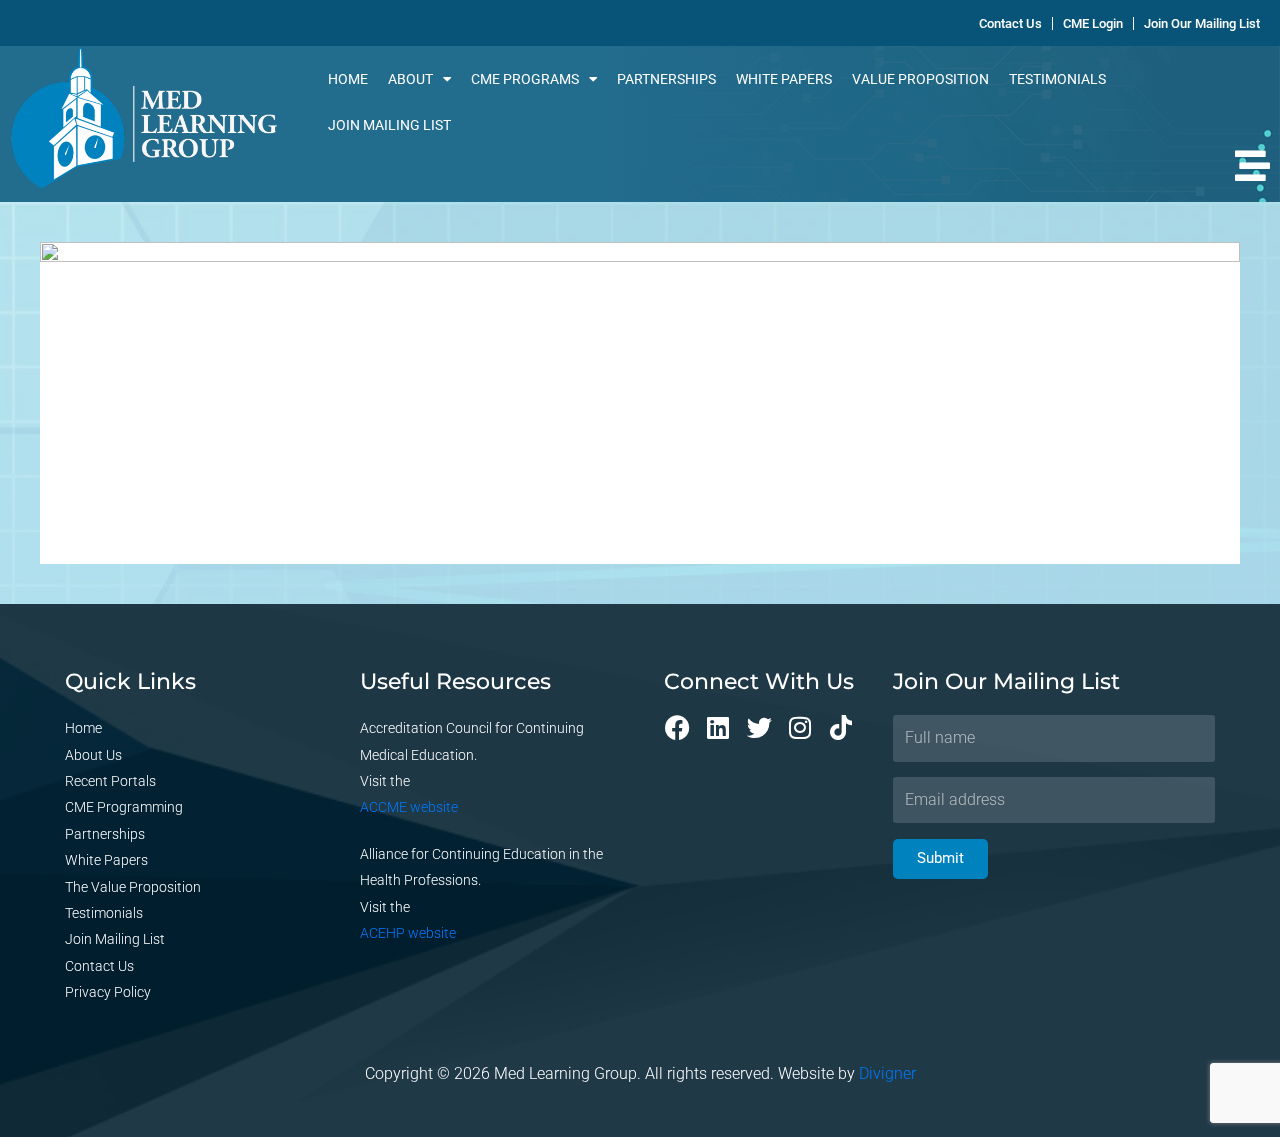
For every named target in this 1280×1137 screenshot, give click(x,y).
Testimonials (1057, 79)
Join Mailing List (389, 125)
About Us (93, 755)
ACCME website (409, 807)
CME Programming (124, 807)
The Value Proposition (133, 887)
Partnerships (666, 79)
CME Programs (525, 79)
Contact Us (99, 966)
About (410, 79)
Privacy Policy (108, 992)
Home (348, 79)
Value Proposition (920, 79)
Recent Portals (110, 781)
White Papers (784, 79)
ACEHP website (408, 933)
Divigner (887, 1073)
